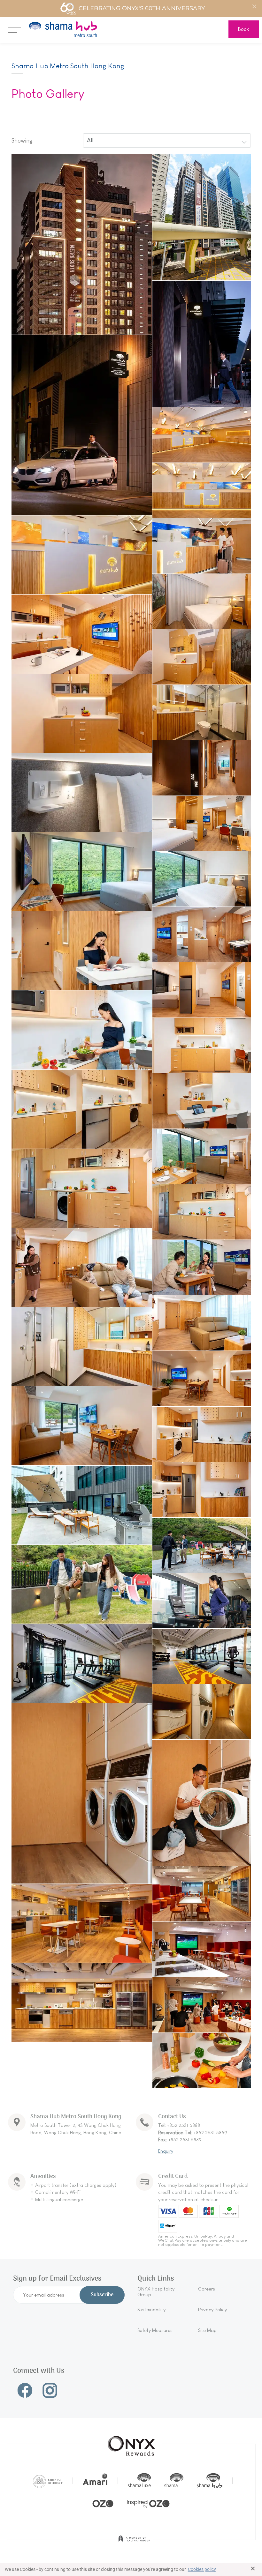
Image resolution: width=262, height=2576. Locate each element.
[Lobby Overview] (202, 435)
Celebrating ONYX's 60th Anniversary (142, 8)
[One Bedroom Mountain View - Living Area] (202, 1323)
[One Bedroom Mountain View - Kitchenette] (82, 1188)
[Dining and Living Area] (82, 1426)
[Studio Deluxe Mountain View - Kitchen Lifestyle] (82, 1030)
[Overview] (202, 1379)
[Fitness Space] (202, 1601)
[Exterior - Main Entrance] (202, 344)
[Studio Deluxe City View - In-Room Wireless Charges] (82, 792)
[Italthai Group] (134, 2543)
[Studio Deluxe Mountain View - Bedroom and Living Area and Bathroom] (202, 990)
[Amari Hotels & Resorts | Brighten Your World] (95, 2481)
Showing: (23, 141)
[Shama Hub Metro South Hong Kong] (63, 29)
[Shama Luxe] (139, 2481)
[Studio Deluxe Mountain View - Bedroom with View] (82, 872)
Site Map (207, 2330)
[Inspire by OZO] (148, 2503)
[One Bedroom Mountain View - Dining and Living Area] (202, 1156)
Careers (207, 2289)
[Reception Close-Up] (82, 555)
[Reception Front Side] (202, 490)
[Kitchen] (202, 657)
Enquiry (166, 2151)
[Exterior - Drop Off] (82, 425)
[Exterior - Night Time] (82, 244)
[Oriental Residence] (48, 2481)
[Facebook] (25, 2390)
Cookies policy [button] (202, 2569)
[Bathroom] (202, 712)
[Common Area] (202, 1894)
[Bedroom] (202, 601)
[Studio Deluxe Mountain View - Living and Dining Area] (202, 934)
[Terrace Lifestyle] (202, 1545)
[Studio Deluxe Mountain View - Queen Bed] (202, 879)
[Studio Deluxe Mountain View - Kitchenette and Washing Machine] (82, 1109)
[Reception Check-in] (202, 546)
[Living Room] (82, 634)
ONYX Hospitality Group (156, 2292)
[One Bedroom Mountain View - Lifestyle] (82, 1267)
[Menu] (14, 29)
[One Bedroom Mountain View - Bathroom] (82, 1347)
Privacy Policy (212, 2310)
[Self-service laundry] (202, 1712)
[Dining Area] (82, 951)
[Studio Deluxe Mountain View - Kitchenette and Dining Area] (202, 1101)
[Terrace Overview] (82, 1505)
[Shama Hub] (210, 2481)
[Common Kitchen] (202, 1949)
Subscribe (102, 2295)
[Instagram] (50, 2390)
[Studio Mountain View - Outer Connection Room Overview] (202, 768)
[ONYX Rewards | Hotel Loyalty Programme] (131, 2443)
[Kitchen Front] (82, 713)
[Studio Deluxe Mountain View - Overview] (202, 823)
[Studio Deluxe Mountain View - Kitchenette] (202, 1045)
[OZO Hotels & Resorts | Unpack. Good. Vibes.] (103, 2503)
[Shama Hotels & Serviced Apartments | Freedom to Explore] (174, 2481)
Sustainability (151, 2310)
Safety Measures (155, 2330)
